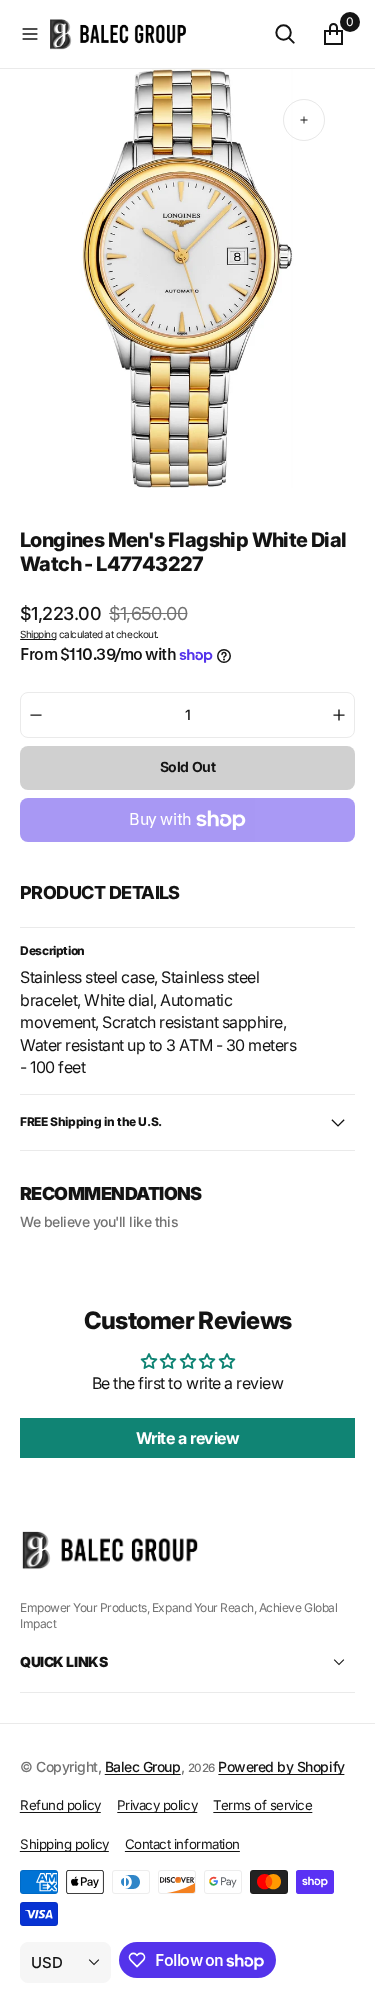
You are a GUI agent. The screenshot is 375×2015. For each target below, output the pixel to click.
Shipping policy (64, 1844)
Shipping (38, 634)
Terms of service (262, 1805)
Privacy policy (157, 1805)
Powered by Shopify (281, 1766)
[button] (30, 34)
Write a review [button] (187, 1438)
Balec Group (143, 1766)
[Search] (285, 34)
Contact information (182, 1844)
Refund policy (60, 1805)
